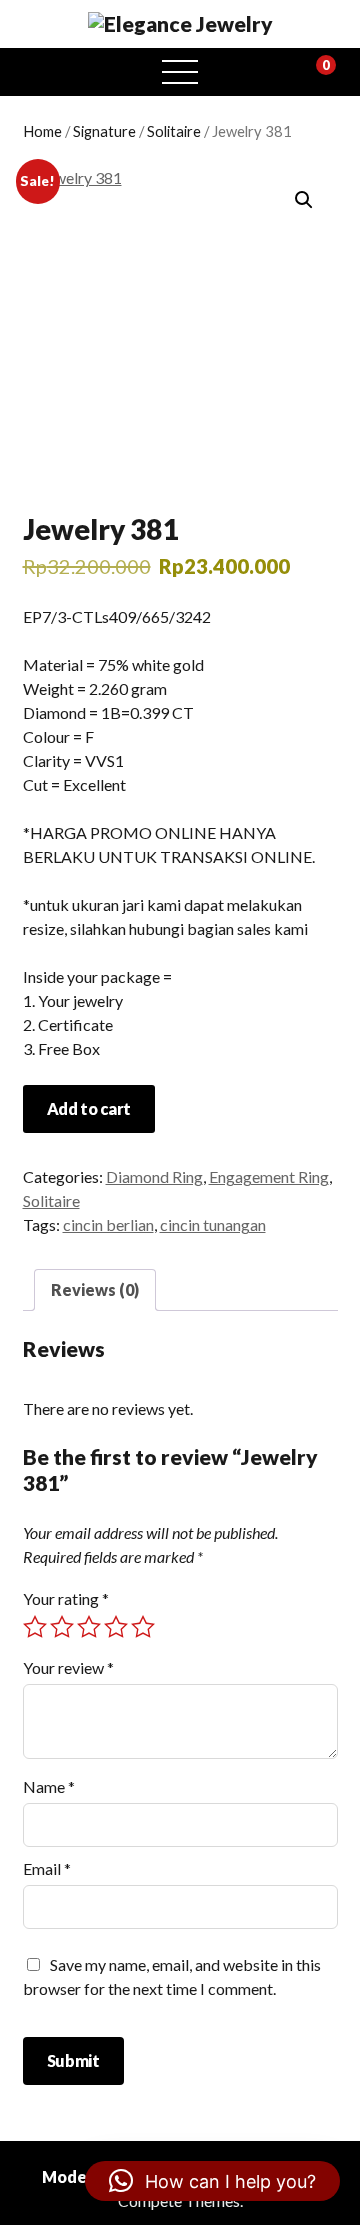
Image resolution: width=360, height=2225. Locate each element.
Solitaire (174, 131)
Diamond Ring (154, 1176)
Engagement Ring (269, 1176)
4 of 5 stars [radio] (116, 1627)
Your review (68, 1667)
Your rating (66, 1598)
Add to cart (89, 1108)
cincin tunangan (213, 1224)
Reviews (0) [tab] (95, 1289)
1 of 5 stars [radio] (35, 1627)
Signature (104, 131)
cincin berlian (108, 1224)
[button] (304, 200)
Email (47, 1868)
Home (42, 131)
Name (49, 1786)
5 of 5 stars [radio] (143, 1627)
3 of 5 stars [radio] (89, 1627)
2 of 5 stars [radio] (62, 1627)
